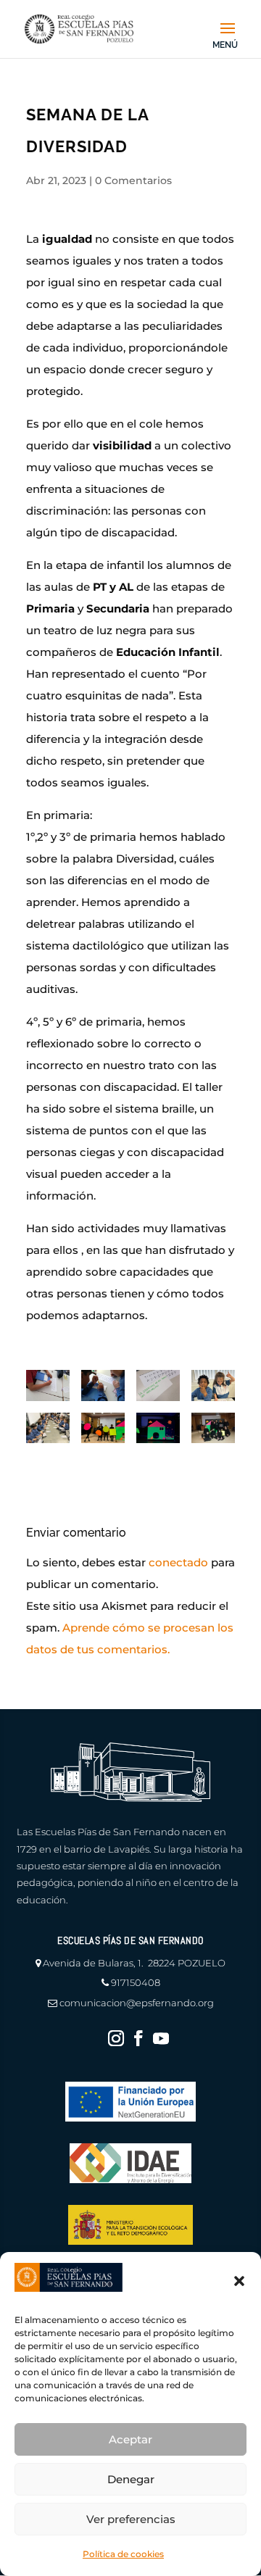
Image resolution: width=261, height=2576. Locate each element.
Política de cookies (123, 2554)
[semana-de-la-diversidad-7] (103, 1428)
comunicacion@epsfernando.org (137, 2003)
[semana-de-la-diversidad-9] (213, 1428)
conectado (178, 1562)
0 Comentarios (133, 180)
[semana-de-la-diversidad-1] (48, 1385)
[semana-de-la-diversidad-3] (158, 1385)
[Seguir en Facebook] (138, 2038)
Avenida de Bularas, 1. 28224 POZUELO (134, 1963)
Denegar (131, 2479)
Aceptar (130, 2439)
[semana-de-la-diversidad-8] (158, 1428)
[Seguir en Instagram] (116, 2038)
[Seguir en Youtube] (161, 2038)
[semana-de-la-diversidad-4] (48, 1428)
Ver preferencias (131, 2519)
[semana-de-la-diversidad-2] (103, 1385)
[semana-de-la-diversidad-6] (213, 1385)
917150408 (136, 1982)
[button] (239, 2281)
